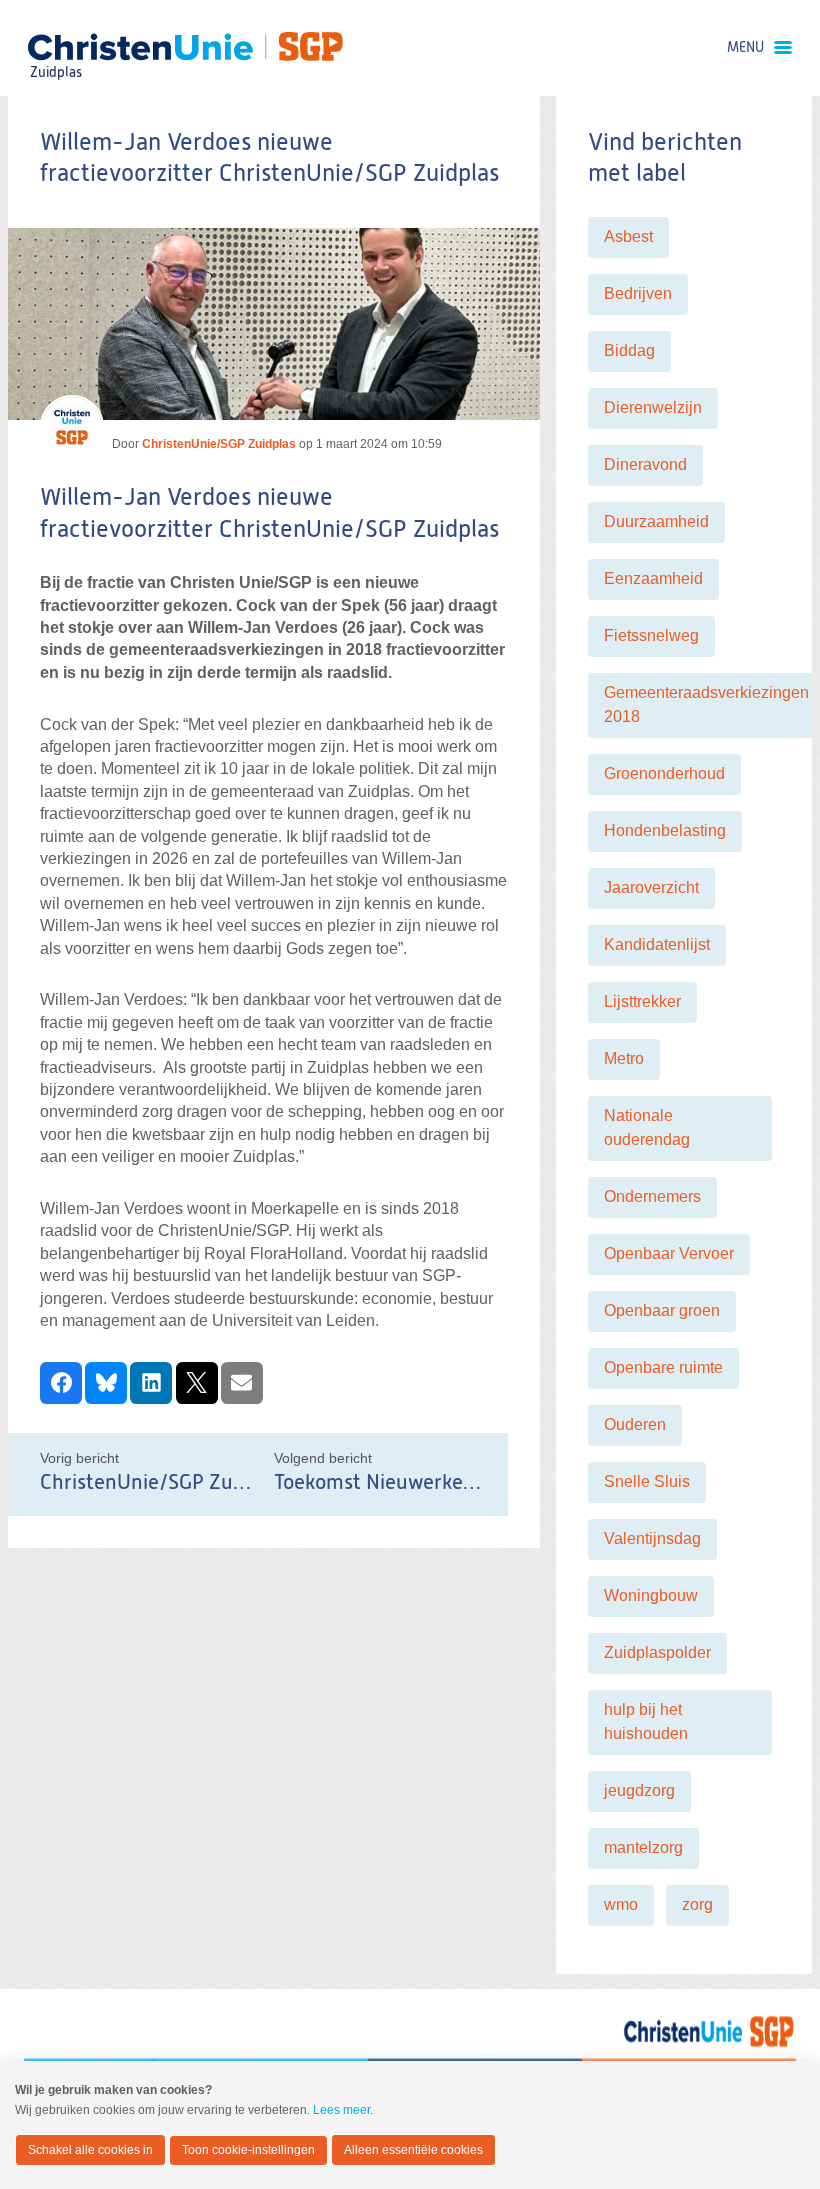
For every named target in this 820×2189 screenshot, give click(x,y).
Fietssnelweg (651, 635)
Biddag (629, 350)
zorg (697, 1904)
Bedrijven (638, 293)
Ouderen (635, 1424)
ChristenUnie (55, 45)
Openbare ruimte (663, 1367)
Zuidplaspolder (657, 1652)
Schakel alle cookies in (90, 2150)
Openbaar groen (662, 1310)
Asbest (628, 236)
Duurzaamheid (656, 521)
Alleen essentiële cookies (413, 2150)
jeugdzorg (639, 1790)
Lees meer (341, 2110)
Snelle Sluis (647, 1481)
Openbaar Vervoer (669, 1253)
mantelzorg (643, 1847)
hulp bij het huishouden (646, 1721)
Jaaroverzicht (651, 887)
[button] (61, 1383)
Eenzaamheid (653, 578)
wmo (621, 1904)
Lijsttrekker (642, 1001)
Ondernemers (652, 1196)
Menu (745, 48)
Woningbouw (651, 1595)
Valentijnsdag (652, 1538)
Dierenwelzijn (653, 407)
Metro (624, 1058)
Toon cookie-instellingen (248, 2150)
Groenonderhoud (664, 773)
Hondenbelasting (665, 830)
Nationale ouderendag (647, 1127)
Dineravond (645, 464)
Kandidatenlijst (657, 944)
